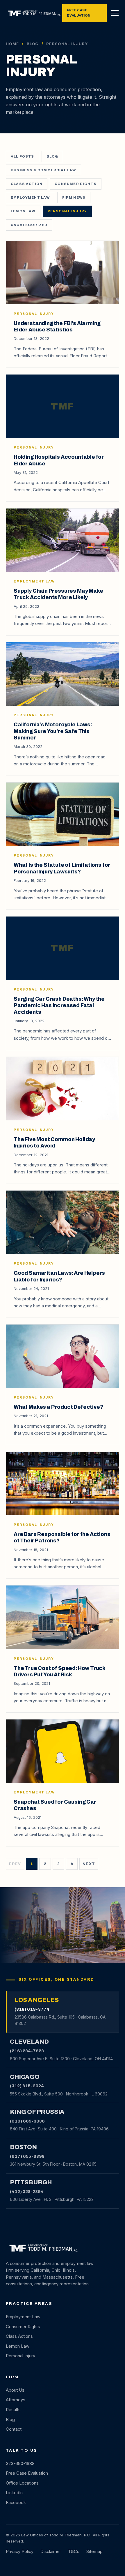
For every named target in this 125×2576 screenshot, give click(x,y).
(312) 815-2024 (27, 2086)
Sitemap (94, 2552)
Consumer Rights (76, 184)
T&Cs (74, 2552)
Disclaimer (51, 2552)
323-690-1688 (20, 2464)
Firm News (74, 197)
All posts (23, 156)
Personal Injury (67, 211)
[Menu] (115, 13)
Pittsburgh (31, 2182)
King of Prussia (37, 2112)
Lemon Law (23, 211)
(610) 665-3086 (27, 2121)
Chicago (25, 2077)
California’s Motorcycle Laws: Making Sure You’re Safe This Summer (53, 731)
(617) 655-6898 (27, 2156)
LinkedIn (14, 2493)
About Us (15, 2390)
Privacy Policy (20, 2552)
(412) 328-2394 (27, 2192)
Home (12, 44)
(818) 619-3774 (32, 2009)
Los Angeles (36, 2000)
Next (89, 1864)
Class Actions (19, 2336)
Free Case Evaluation (78, 13)
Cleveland (29, 2042)
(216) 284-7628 (27, 2051)
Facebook (16, 2503)
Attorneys (16, 2400)
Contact (14, 2429)
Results (13, 2410)
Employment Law (30, 197)
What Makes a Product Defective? (58, 1407)
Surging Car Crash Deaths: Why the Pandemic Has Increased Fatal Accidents (59, 1005)
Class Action (27, 184)
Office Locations (22, 2483)
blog (52, 156)
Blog (33, 44)
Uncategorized (29, 225)
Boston (23, 2147)
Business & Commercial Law (43, 170)
